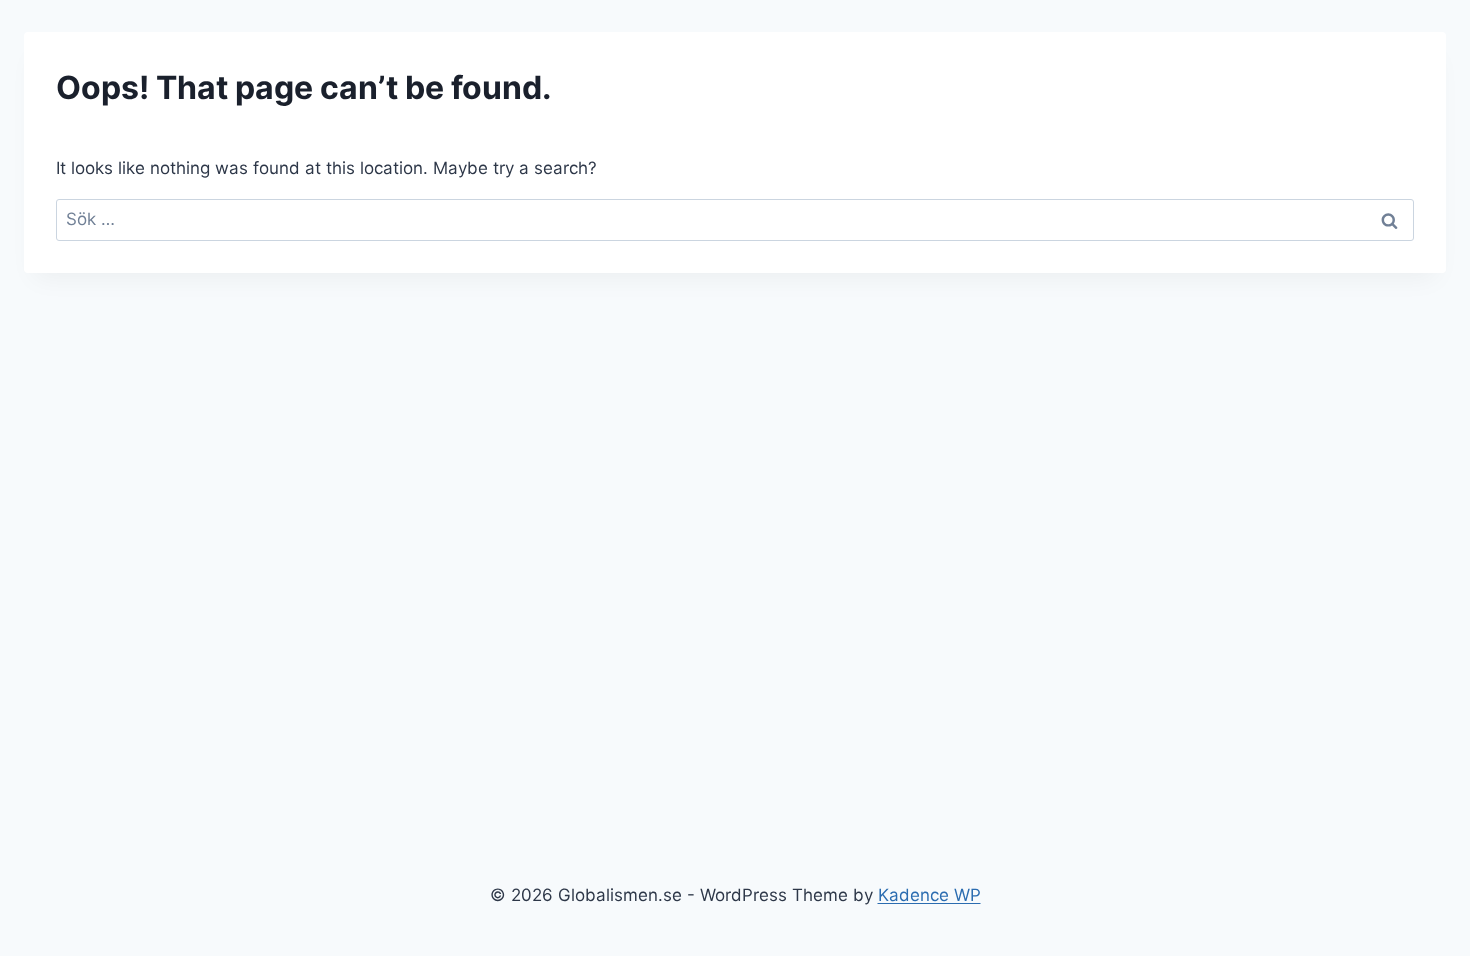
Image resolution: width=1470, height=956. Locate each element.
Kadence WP (929, 895)
